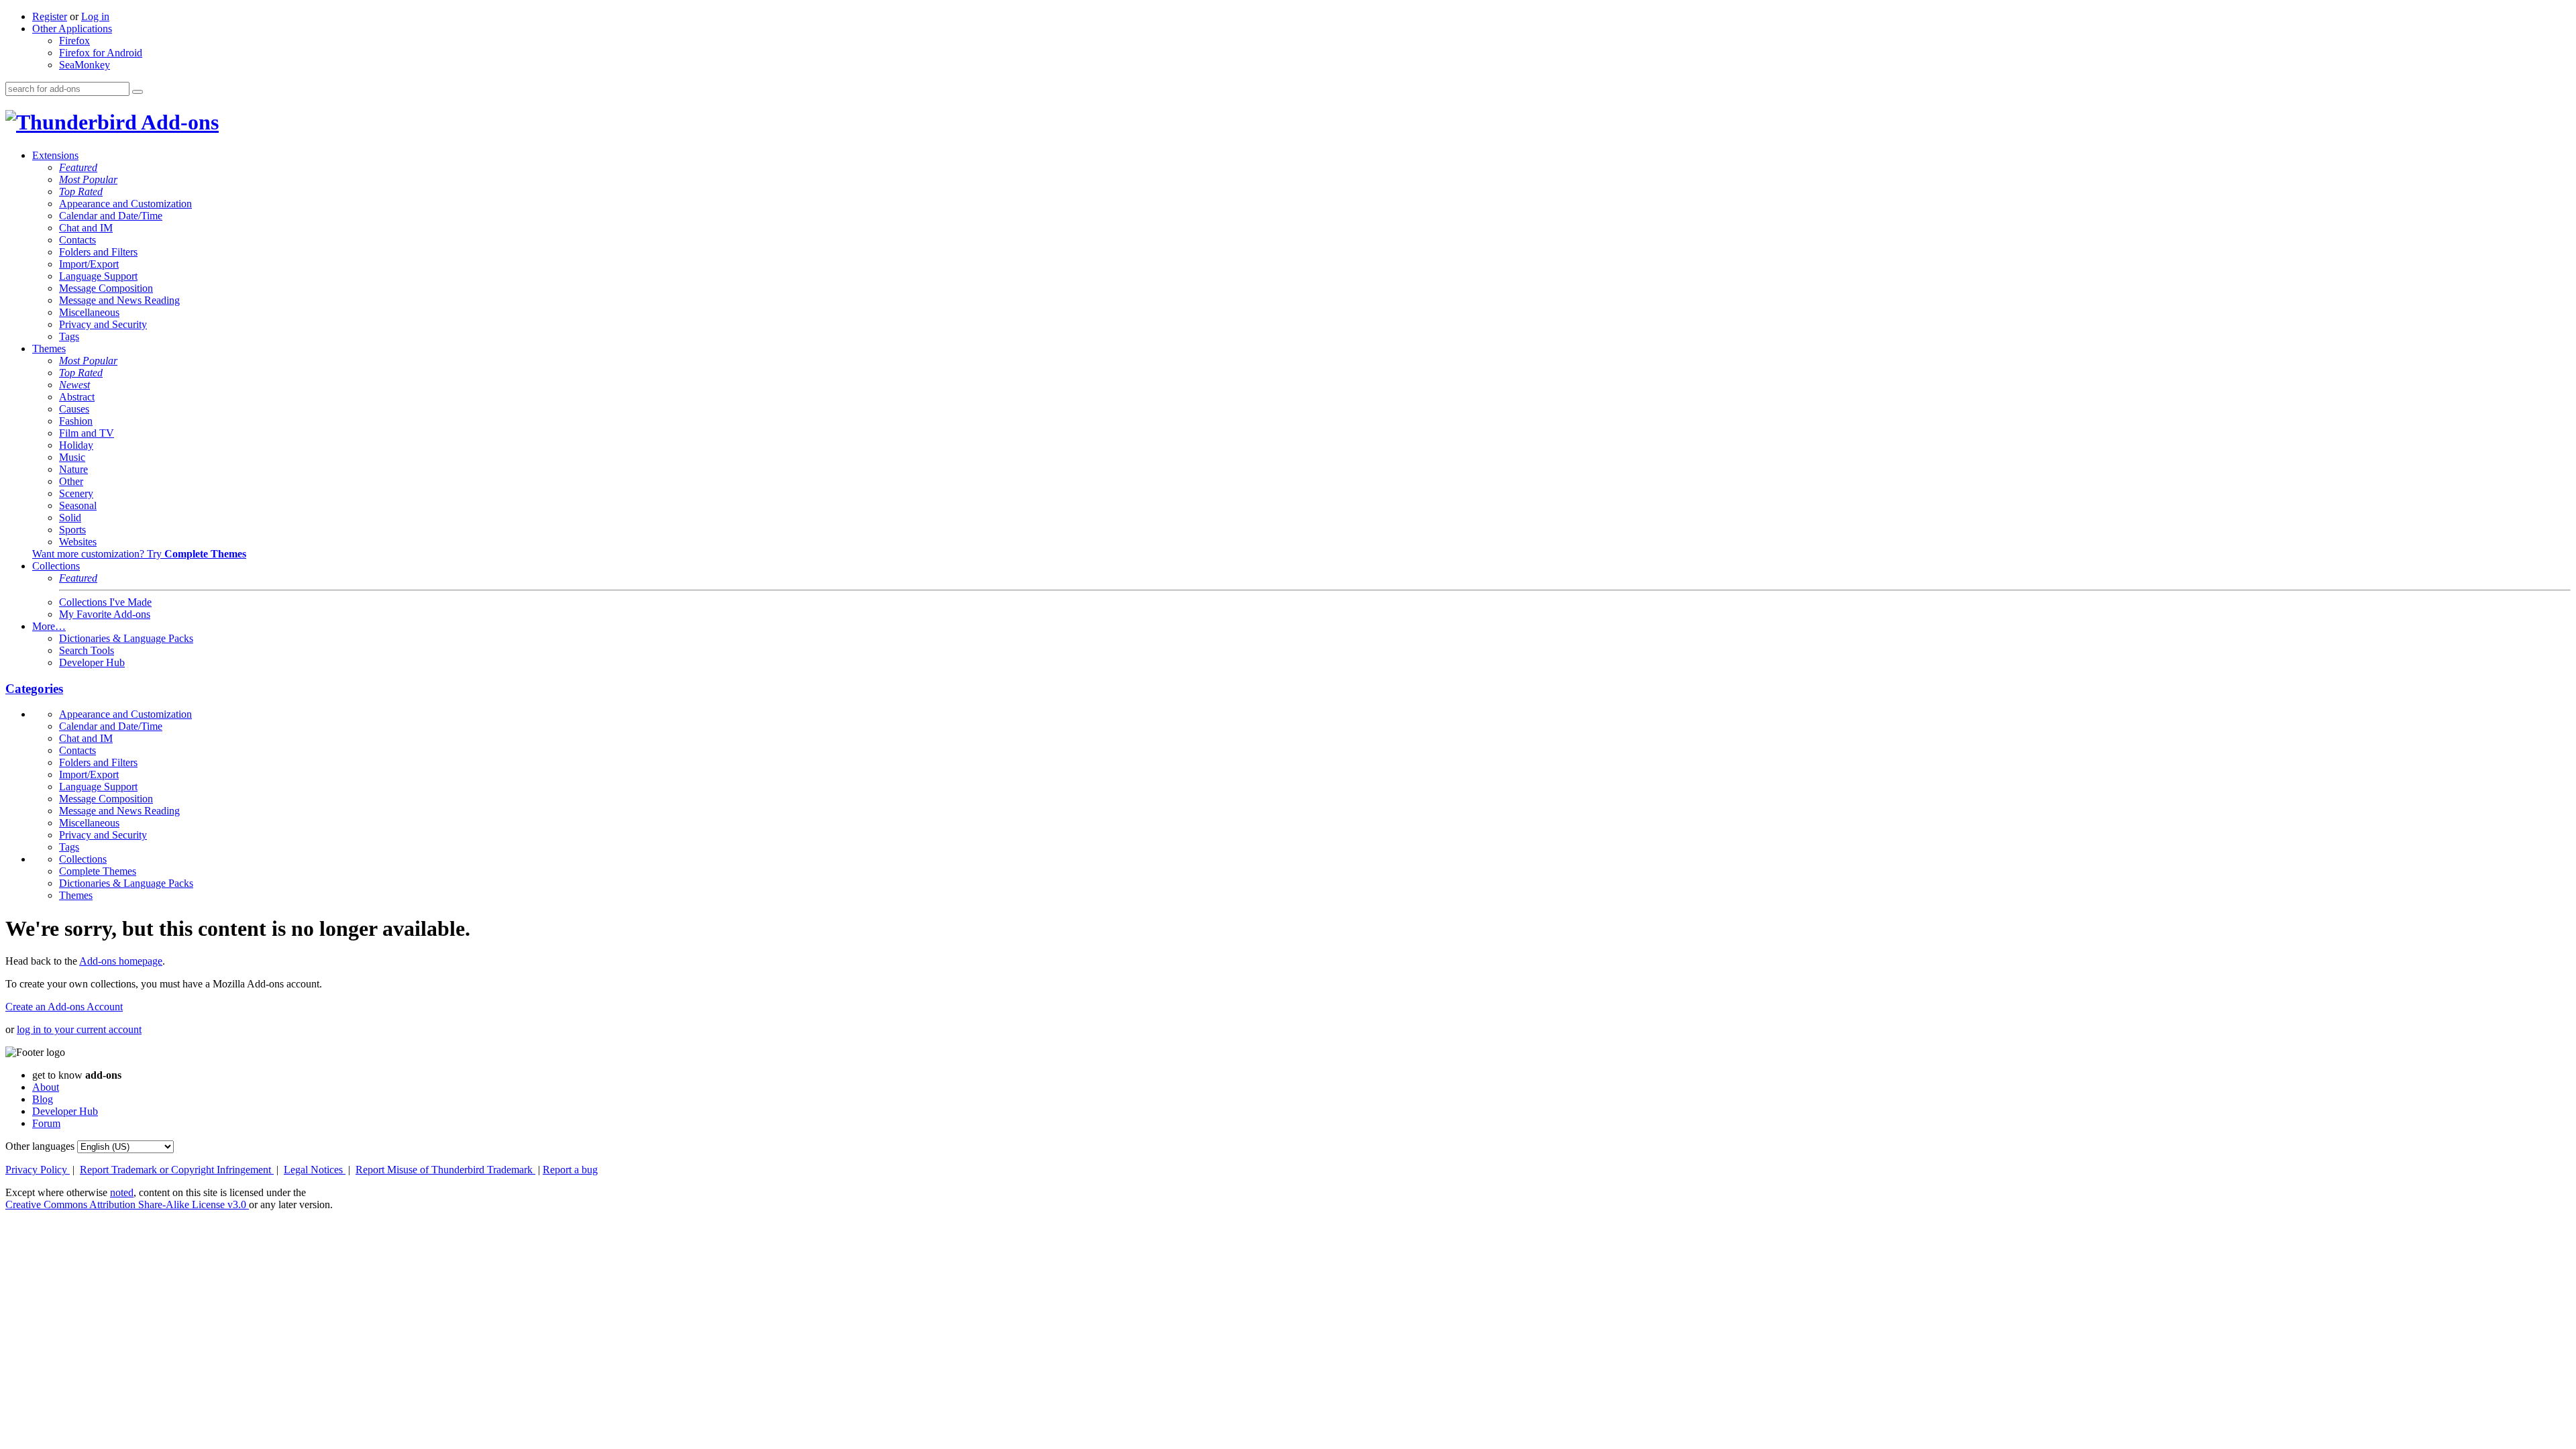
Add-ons (178, 122)
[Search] (138, 92)
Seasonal (78, 505)
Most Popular (88, 179)
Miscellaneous (89, 312)
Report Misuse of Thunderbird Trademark (445, 1170)
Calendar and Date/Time (111, 216)
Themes (49, 348)
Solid (70, 518)
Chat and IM (86, 228)
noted (122, 1192)
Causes (74, 409)
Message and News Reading (119, 300)
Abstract (77, 397)
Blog (43, 1099)
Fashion (76, 421)
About (46, 1087)
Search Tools (87, 650)
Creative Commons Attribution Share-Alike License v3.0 (127, 1204)
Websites (78, 542)
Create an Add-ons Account (64, 1007)
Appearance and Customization (125, 204)
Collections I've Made (105, 602)
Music (72, 457)
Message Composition (106, 288)
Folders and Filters (98, 252)
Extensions (55, 155)
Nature (73, 469)
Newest (74, 385)
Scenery (76, 493)
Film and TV (87, 433)
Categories (34, 689)
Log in (95, 16)
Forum (46, 1123)
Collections (56, 566)
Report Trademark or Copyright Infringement (177, 1170)
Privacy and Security (103, 324)
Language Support (98, 276)
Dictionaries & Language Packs (126, 638)
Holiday (76, 445)
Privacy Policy (38, 1170)
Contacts (77, 240)
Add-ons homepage (121, 961)
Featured (78, 167)
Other (71, 481)
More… (49, 626)
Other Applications (72, 29)
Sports (72, 530)
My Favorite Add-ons (105, 614)
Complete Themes (98, 871)
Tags (69, 336)
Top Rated (81, 192)
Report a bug (570, 1170)
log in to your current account (79, 1029)
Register (50, 16)
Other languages (40, 1146)
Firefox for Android (101, 53)
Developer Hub (92, 662)
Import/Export (89, 264)
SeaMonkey (85, 65)
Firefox (74, 41)
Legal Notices (315, 1170)
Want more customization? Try (139, 554)
